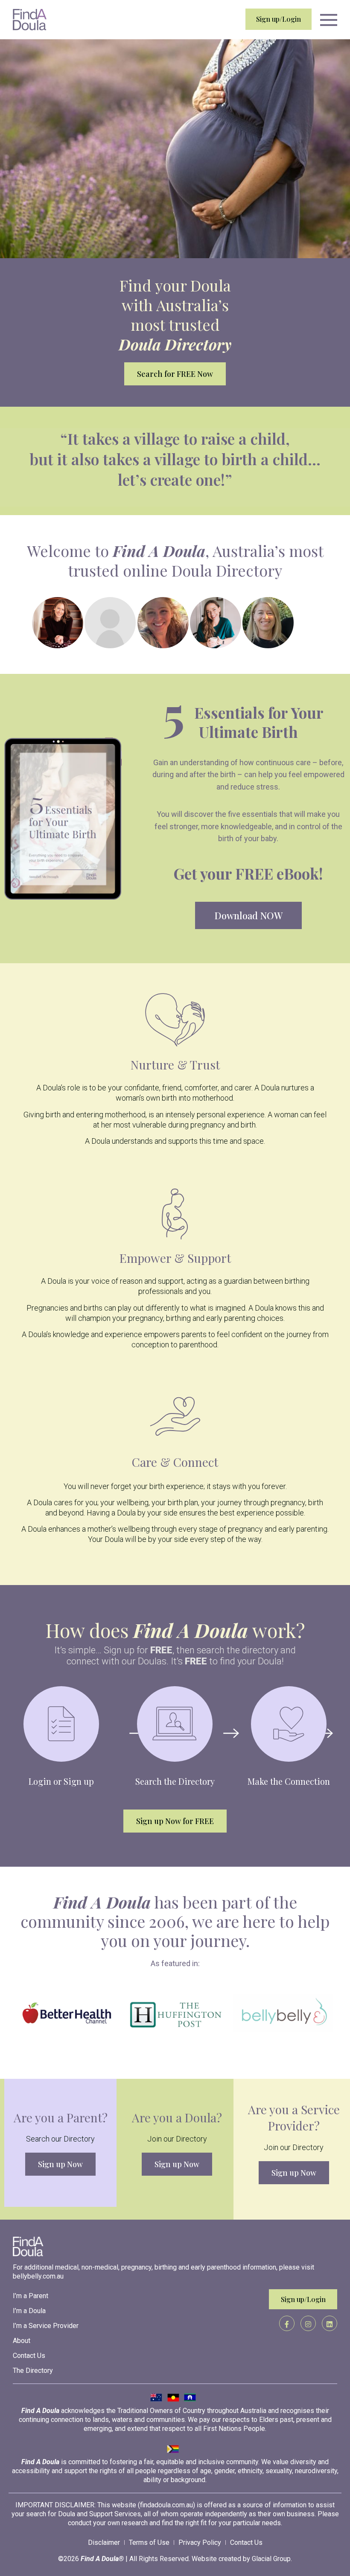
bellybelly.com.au (38, 2276)
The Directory (33, 2371)
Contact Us (29, 2356)
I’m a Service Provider (46, 2326)
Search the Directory (175, 1781)
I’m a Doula (29, 2311)
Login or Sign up (61, 1781)
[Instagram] (308, 2323)
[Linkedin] (330, 2323)
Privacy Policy (200, 2542)
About (22, 2341)
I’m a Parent (31, 2296)
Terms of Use (149, 2542)
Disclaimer (104, 2542)
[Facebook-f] (287, 2323)
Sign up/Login (279, 19)
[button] (329, 20)
